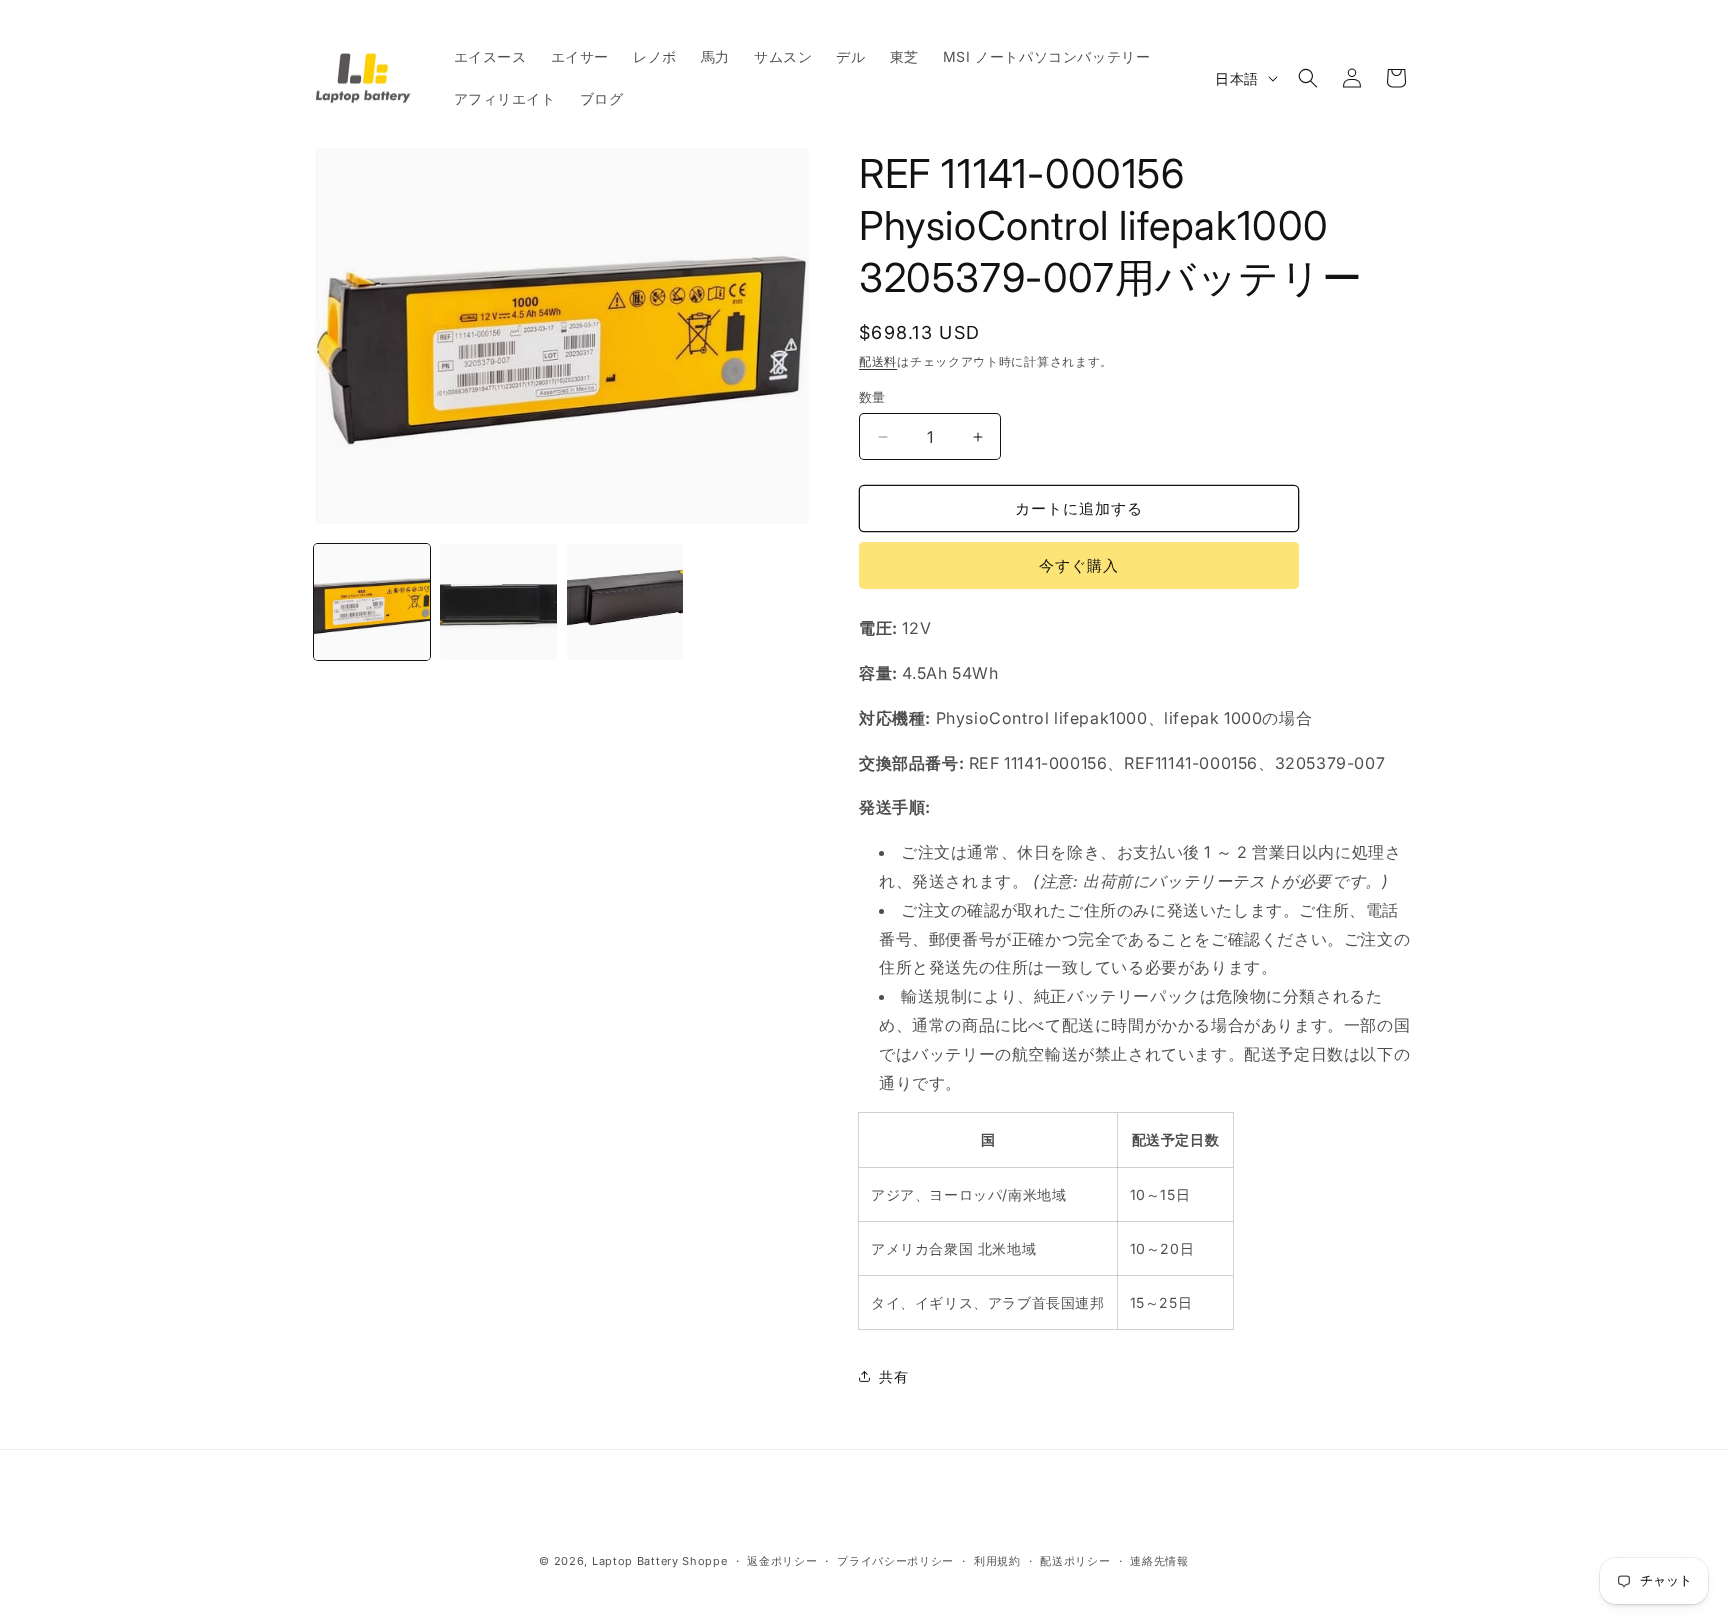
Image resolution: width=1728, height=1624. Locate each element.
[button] (1308, 78)
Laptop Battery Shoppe (660, 1561)
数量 (872, 397)
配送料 (878, 361)
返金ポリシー (782, 1561)
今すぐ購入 (1079, 565)
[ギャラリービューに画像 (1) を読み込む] (372, 602)
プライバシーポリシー (895, 1561)
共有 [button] (893, 1376)
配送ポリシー (1075, 1561)
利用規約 (997, 1561)
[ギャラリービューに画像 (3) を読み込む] (625, 602)
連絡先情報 (1159, 1561)
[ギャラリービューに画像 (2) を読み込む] (498, 602)
